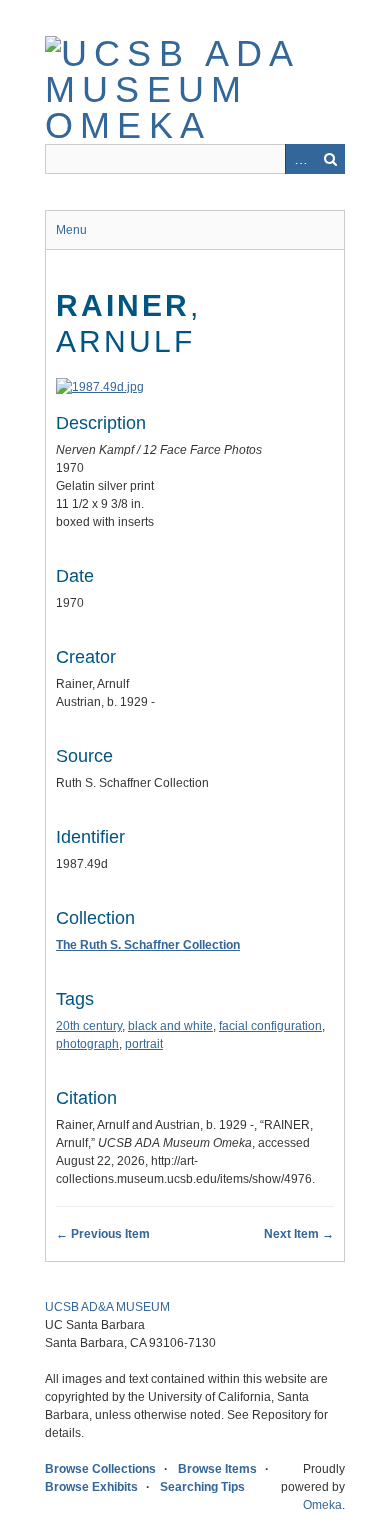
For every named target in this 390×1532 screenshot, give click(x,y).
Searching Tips (202, 1487)
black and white (170, 1026)
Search (330, 159)
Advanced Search (300, 159)
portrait (144, 1044)
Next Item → (299, 1234)
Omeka (322, 1505)
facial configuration (270, 1026)
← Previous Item (103, 1234)
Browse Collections (100, 1469)
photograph (87, 1044)
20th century (89, 1026)
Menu (71, 230)
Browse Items (217, 1469)
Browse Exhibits (91, 1487)
